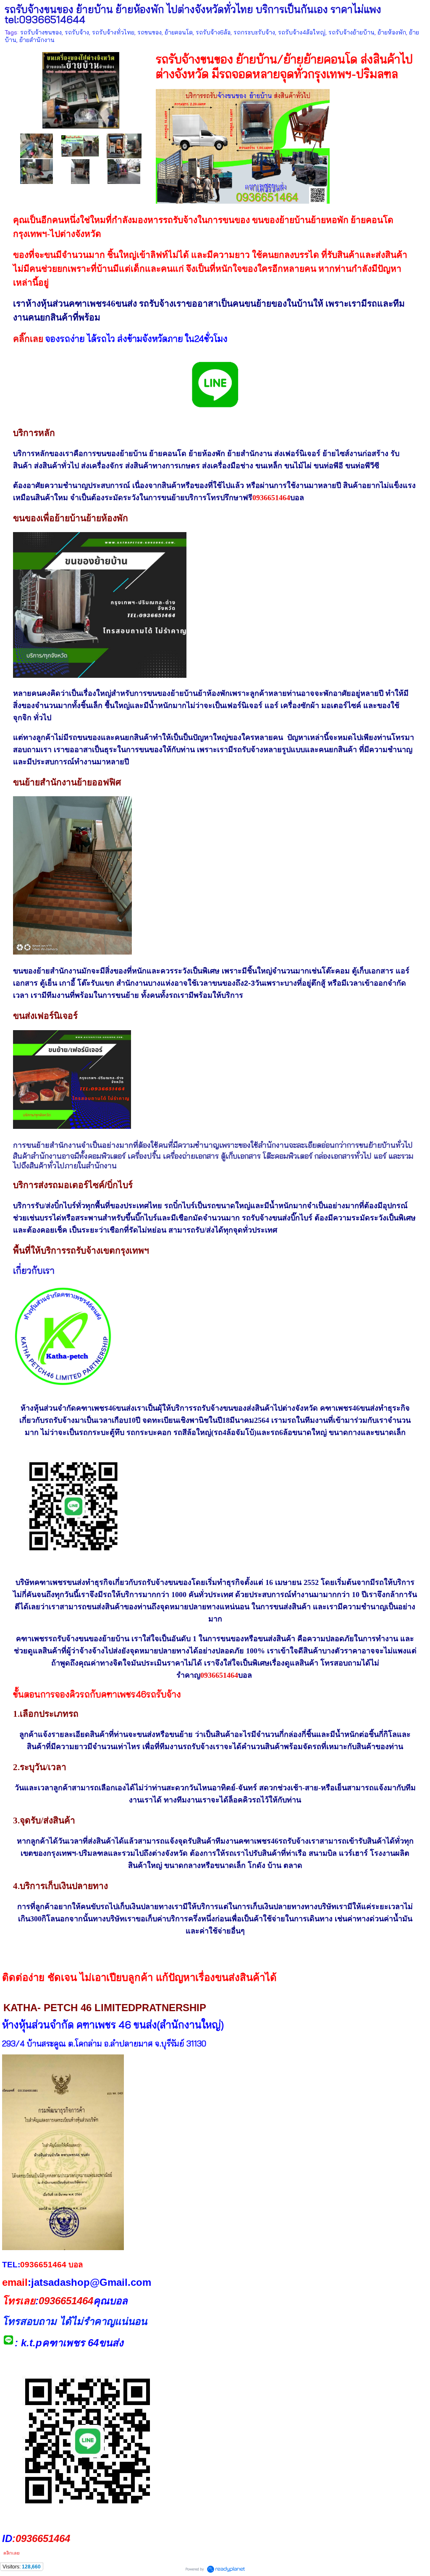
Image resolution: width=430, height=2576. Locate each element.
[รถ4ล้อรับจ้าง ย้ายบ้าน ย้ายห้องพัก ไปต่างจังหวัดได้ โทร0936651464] (124, 171)
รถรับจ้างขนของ (41, 32)
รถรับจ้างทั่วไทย (113, 32)
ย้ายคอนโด (179, 32)
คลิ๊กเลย (28, 339)
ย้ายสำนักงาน (37, 40)
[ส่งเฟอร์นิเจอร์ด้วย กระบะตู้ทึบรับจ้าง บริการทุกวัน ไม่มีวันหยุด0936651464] (37, 171)
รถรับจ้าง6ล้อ (213, 32)
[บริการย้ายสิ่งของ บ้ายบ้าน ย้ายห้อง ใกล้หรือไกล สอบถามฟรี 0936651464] (37, 145)
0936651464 (271, 498)
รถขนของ (149, 32)
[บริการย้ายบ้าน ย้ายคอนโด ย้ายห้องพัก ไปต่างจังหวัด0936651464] (81, 88)
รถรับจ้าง (77, 32)
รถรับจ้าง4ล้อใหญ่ (302, 32)
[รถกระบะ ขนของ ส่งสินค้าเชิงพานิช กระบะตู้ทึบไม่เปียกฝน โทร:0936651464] (80, 171)
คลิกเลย (11, 2553)
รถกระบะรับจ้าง (254, 32)
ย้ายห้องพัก (392, 32)
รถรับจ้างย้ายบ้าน (351, 32)
